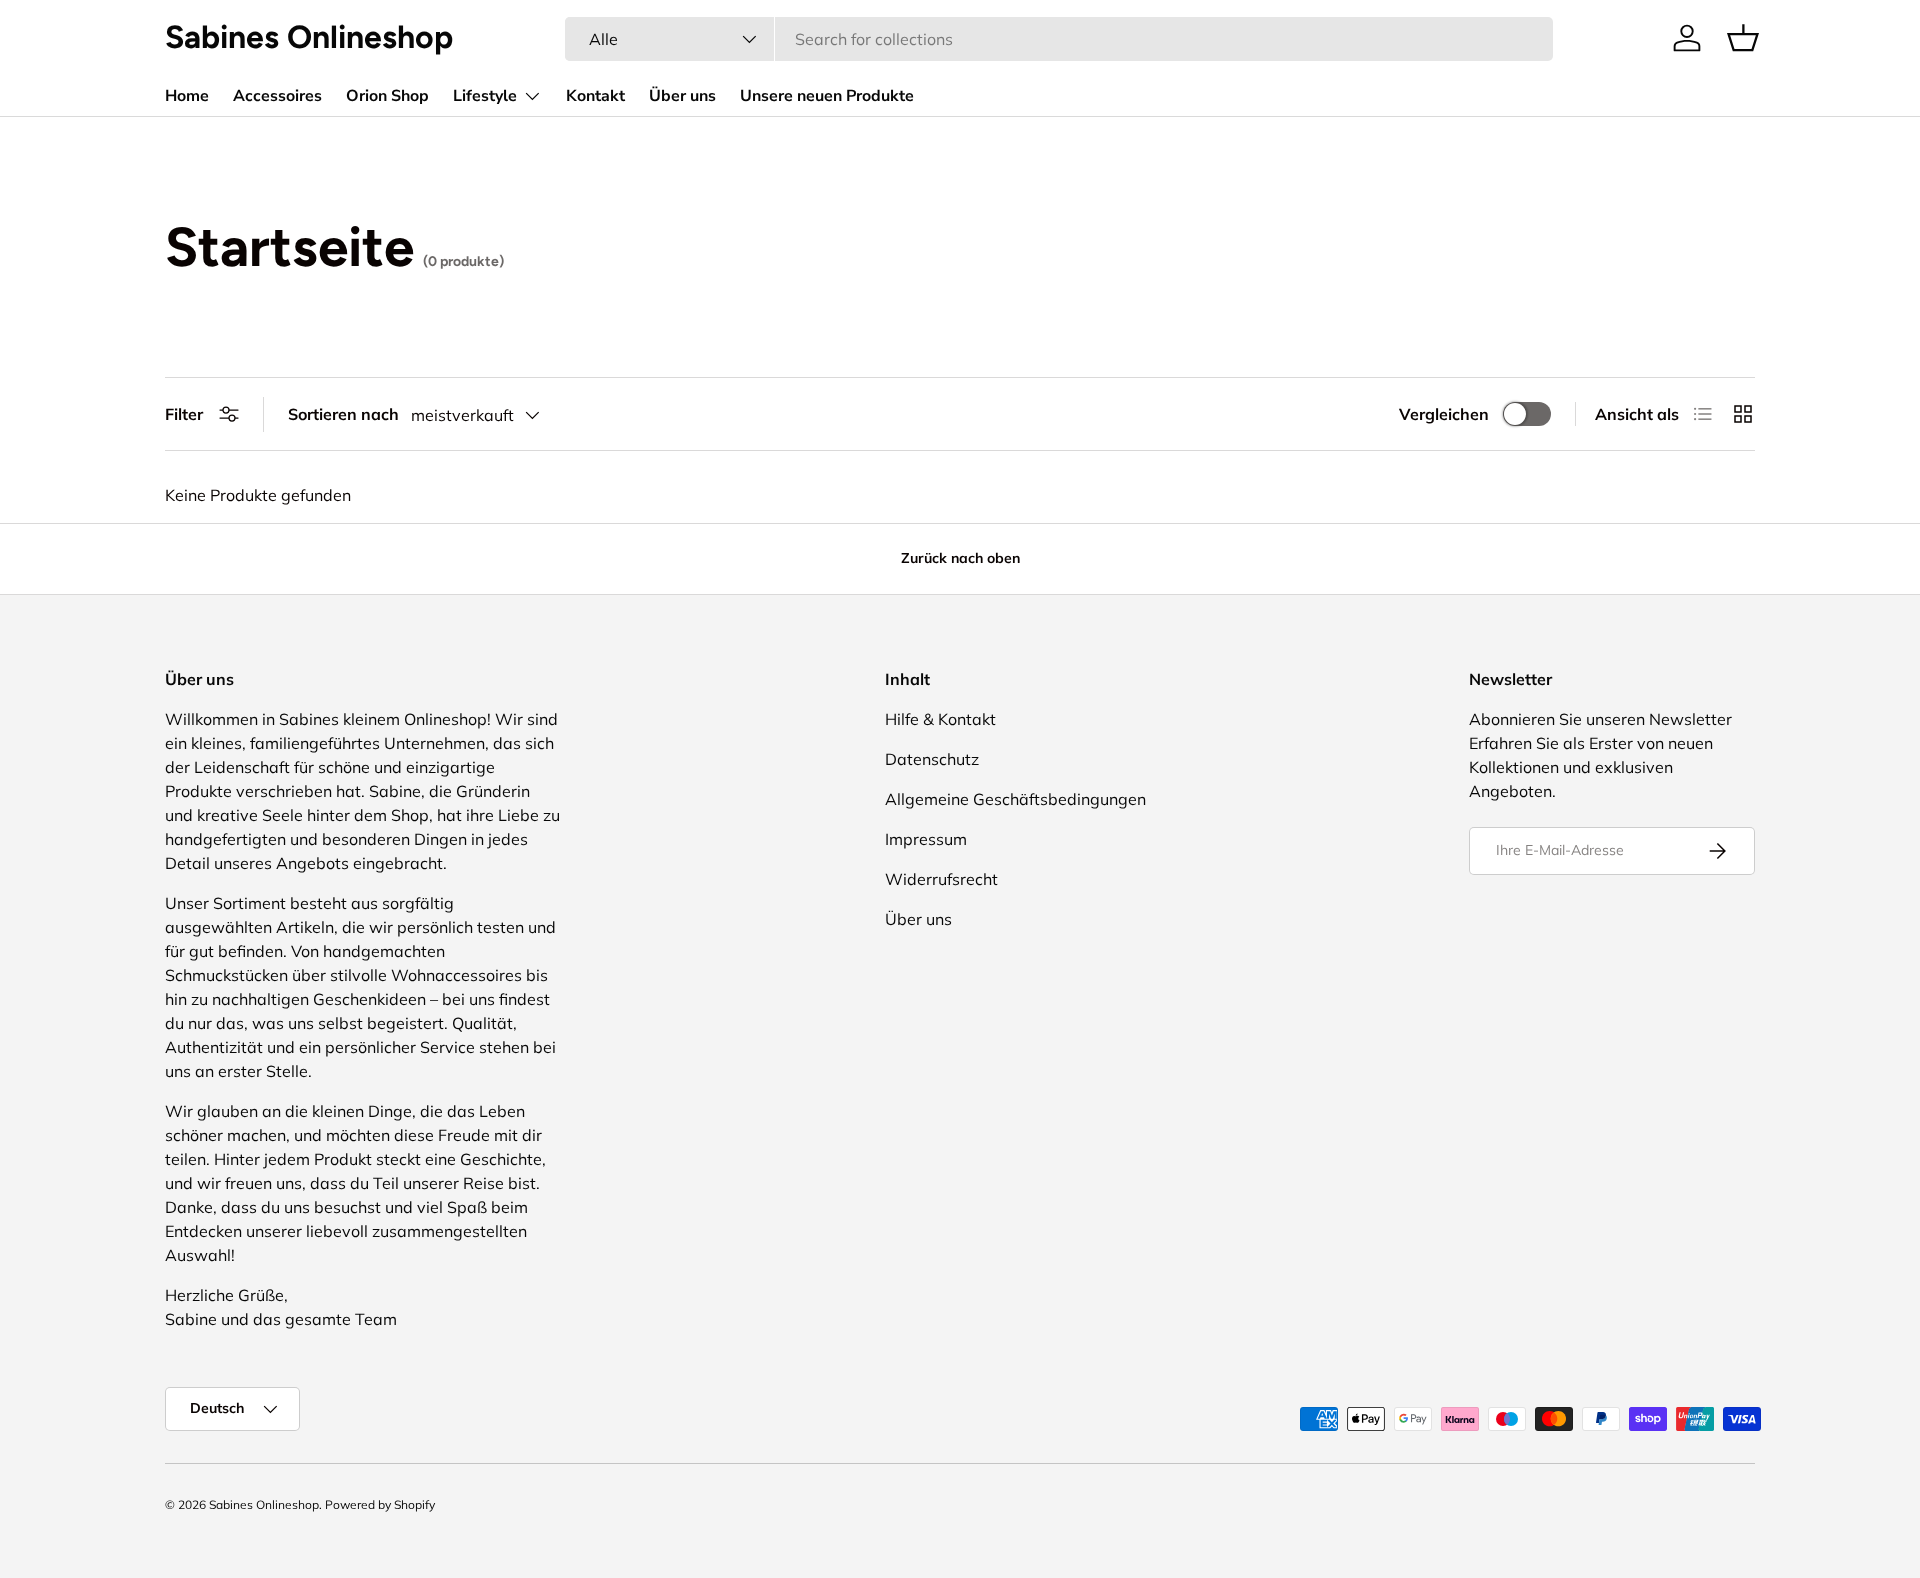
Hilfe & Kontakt (940, 719)
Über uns (682, 96)
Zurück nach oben (960, 558)
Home (187, 96)
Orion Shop (387, 96)
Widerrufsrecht (941, 879)
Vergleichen (1444, 414)
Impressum (926, 839)
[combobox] (1059, 39)
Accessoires (277, 96)
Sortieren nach (343, 414)
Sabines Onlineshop (264, 1504)
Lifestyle (485, 96)
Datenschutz (932, 759)
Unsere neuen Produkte (827, 96)
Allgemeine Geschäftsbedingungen (1015, 799)
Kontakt (595, 96)
